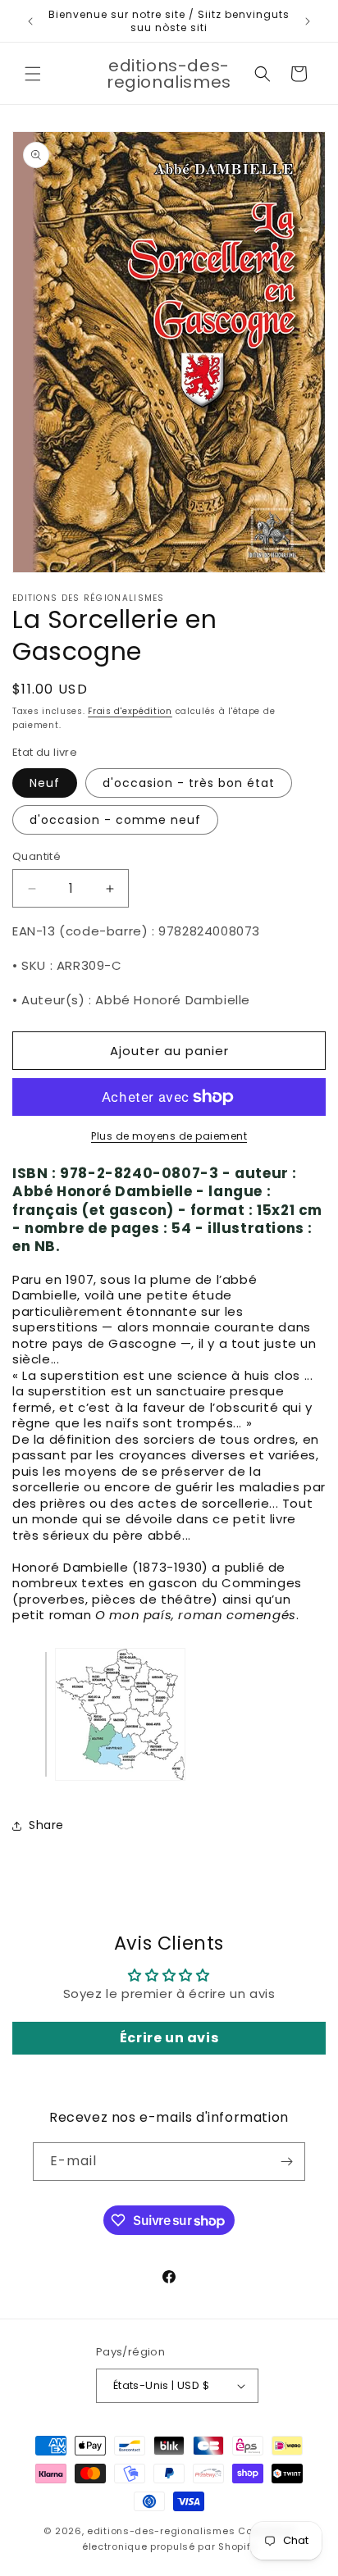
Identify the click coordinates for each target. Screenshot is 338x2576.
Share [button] (46, 1825)
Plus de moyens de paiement (169, 1136)
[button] (33, 74)
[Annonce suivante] (308, 21)
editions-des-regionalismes (161, 2531)
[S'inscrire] (286, 2162)
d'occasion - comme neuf (115, 820)
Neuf (45, 783)
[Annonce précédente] (30, 21)
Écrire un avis (169, 2038)
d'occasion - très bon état (189, 783)
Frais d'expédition (130, 711)
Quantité (37, 856)
